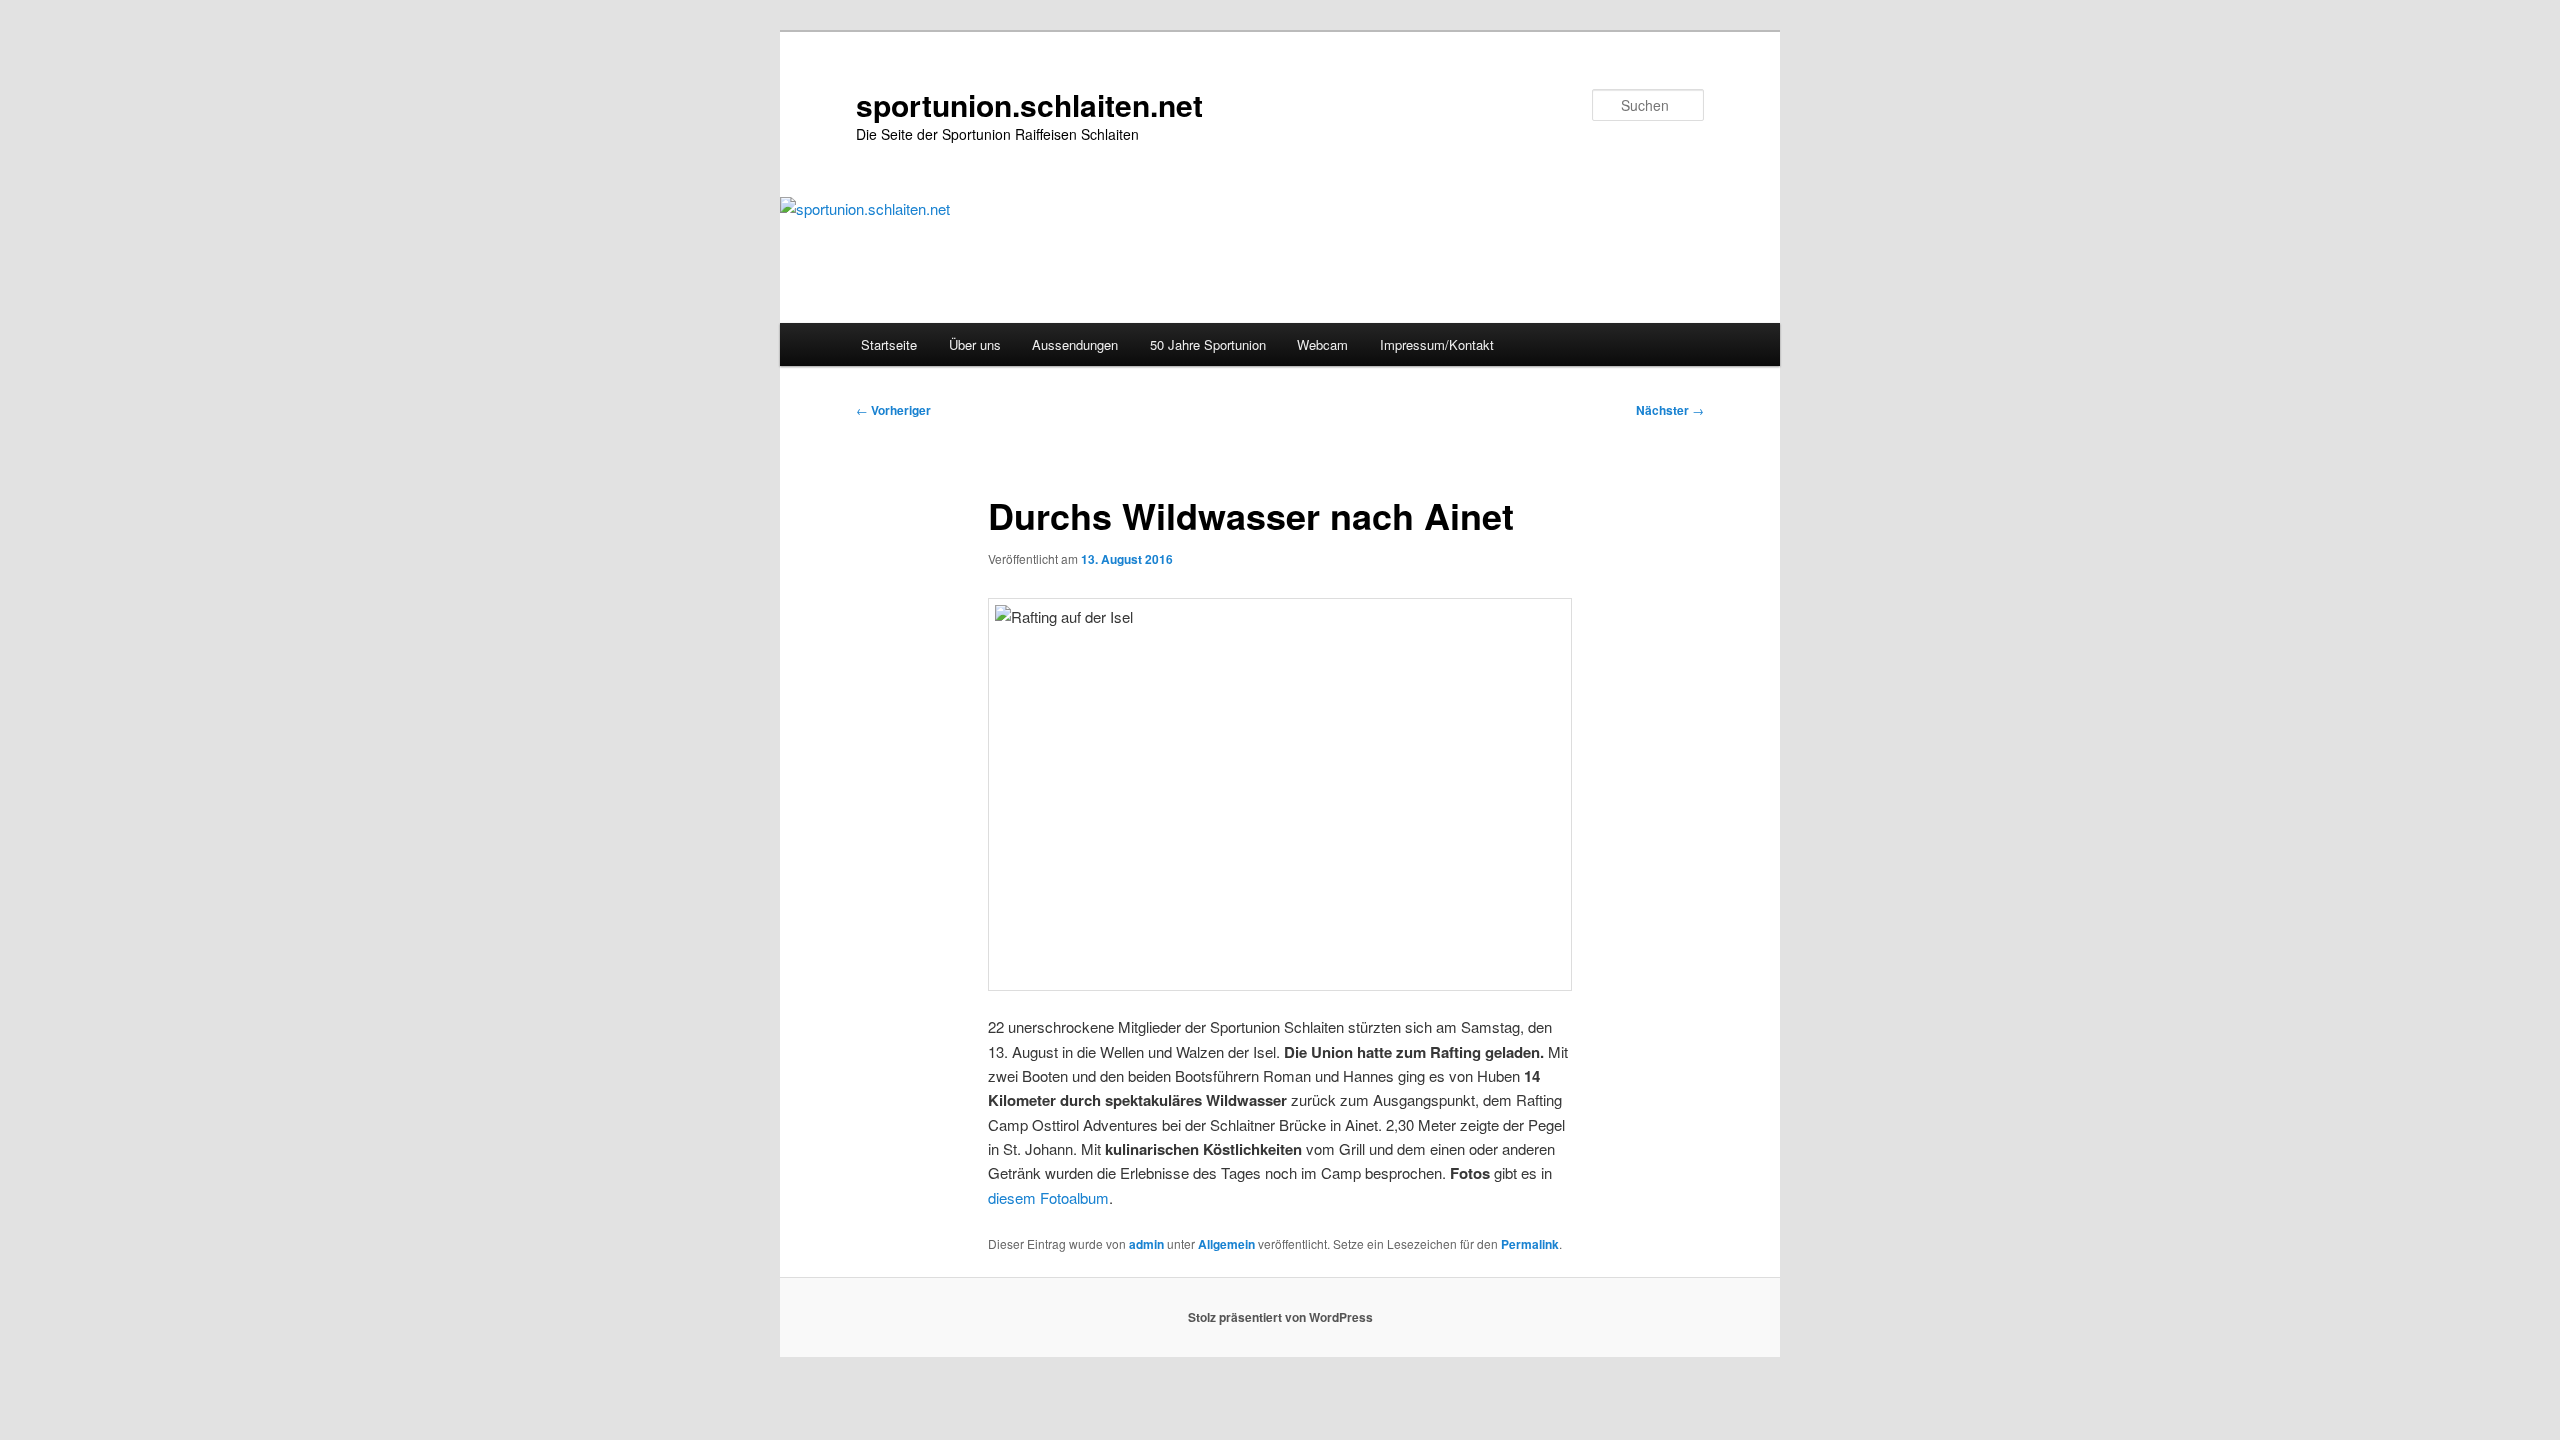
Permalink (1530, 1244)
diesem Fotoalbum (1048, 1197)
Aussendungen (1075, 344)
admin (1146, 1244)
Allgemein (1226, 1244)
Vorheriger (893, 410)
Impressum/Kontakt (1437, 344)
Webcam (1322, 344)
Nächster (1670, 410)
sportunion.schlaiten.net (1029, 104)
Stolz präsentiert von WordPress (1280, 1317)
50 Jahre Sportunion (1208, 344)
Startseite (889, 344)
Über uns (975, 344)
